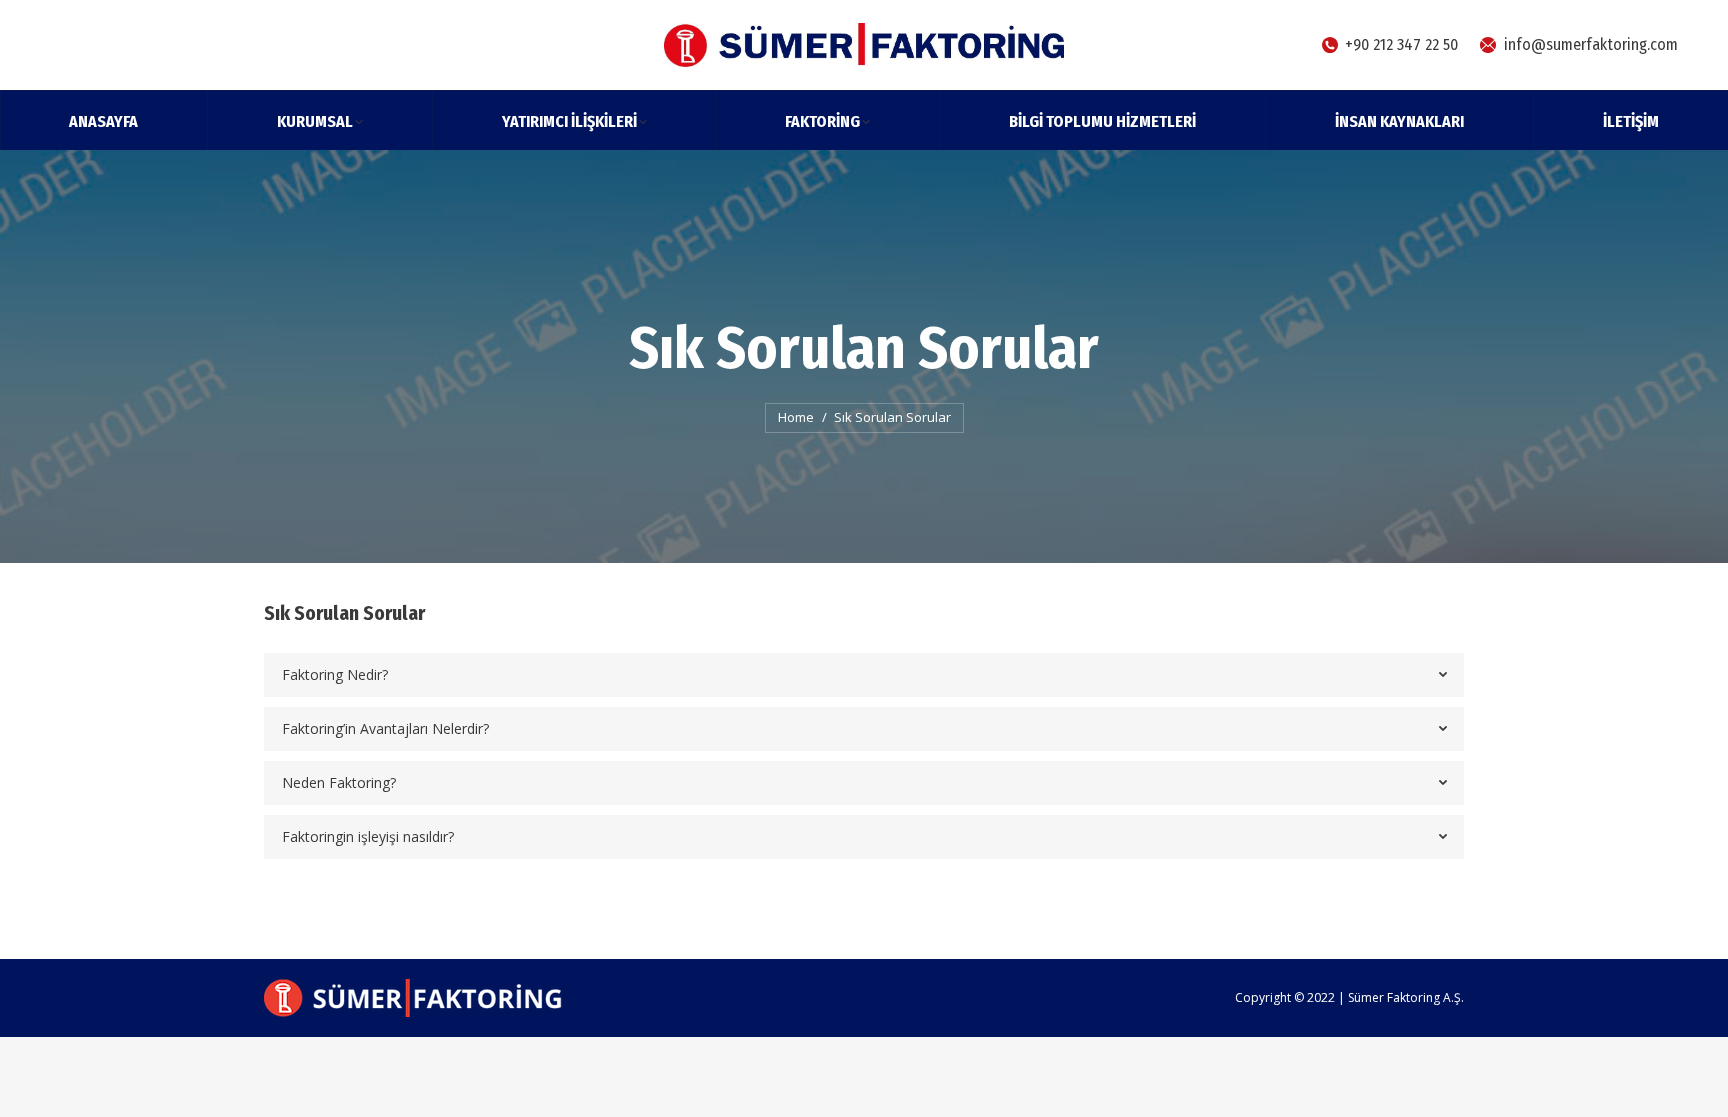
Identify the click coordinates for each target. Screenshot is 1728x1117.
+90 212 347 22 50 (1401, 44)
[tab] (864, 675)
